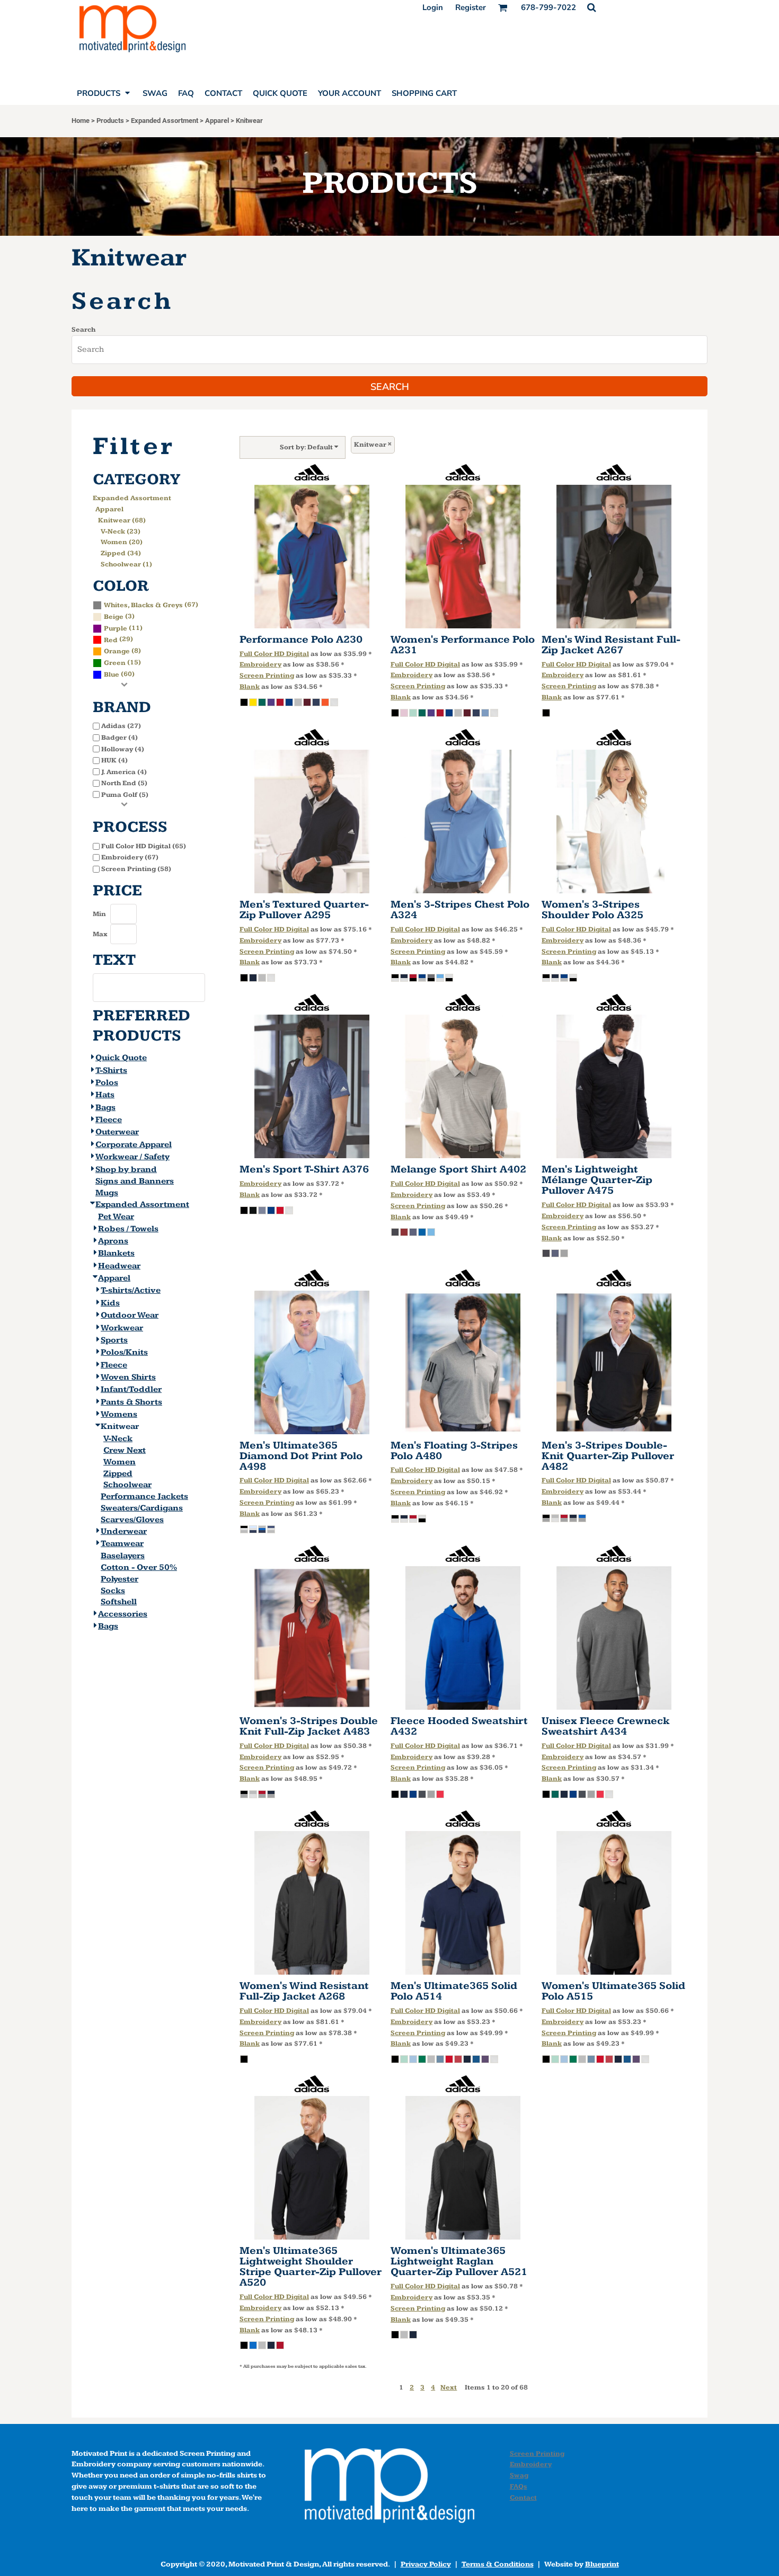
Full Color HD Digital (274, 654)
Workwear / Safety (132, 1157)
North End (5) (124, 783)
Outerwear (117, 1132)
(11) (123, 628)
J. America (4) (124, 772)
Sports (114, 1340)
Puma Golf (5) (125, 795)
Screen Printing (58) (136, 869)
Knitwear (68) (122, 520)
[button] (591, 7)
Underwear (124, 1531)
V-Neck (118, 1439)
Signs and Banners (135, 1181)
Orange (117, 651)
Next (449, 2387)
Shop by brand (126, 1170)
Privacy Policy (426, 2564)
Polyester (119, 1579)
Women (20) (122, 542)
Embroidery (260, 664)
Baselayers (123, 1556)
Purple (116, 628)
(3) (119, 616)
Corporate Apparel (134, 1145)
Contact (523, 2498)
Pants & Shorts (131, 1402)
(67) (151, 605)
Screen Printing (267, 676)
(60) (119, 674)
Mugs (107, 1193)
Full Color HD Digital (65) (144, 846)
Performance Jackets (144, 1496)
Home (81, 121)
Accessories (123, 1614)
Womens (119, 1414)
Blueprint (602, 2564)
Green (115, 663)
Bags (105, 1108)
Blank (250, 687)
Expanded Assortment (165, 121)
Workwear (122, 1328)
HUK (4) (114, 760)
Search (83, 330)
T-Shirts (111, 1071)
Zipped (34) (121, 553)
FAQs (519, 2486)
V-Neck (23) (121, 531)
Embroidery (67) (130, 857)
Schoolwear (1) (126, 564)
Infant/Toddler (131, 1389)
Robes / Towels (128, 1229)
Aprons (113, 1241)
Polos (107, 1083)
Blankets (116, 1253)
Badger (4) (119, 738)
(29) (118, 639)
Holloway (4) (123, 749)
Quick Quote (121, 1058)
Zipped (118, 1474)
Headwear (119, 1266)
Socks (113, 1591)
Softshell (119, 1602)
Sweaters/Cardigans (142, 1508)
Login (433, 7)
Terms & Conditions (498, 2564)
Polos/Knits (124, 1352)
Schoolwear (127, 1485)
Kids (110, 1303)
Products (110, 121)
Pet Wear (116, 1217)
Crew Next (125, 1450)
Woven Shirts (128, 1377)
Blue (112, 674)
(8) (122, 651)
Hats (105, 1095)
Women (119, 1462)
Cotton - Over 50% (139, 1567)
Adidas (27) (121, 726)
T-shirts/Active (131, 1290)
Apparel (217, 121)
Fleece (109, 1120)
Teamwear (122, 1544)
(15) (122, 662)
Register (471, 7)
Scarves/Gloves (132, 1520)
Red (111, 640)
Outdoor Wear (130, 1315)
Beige (114, 617)
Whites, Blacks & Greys (143, 605)
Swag (519, 2475)
